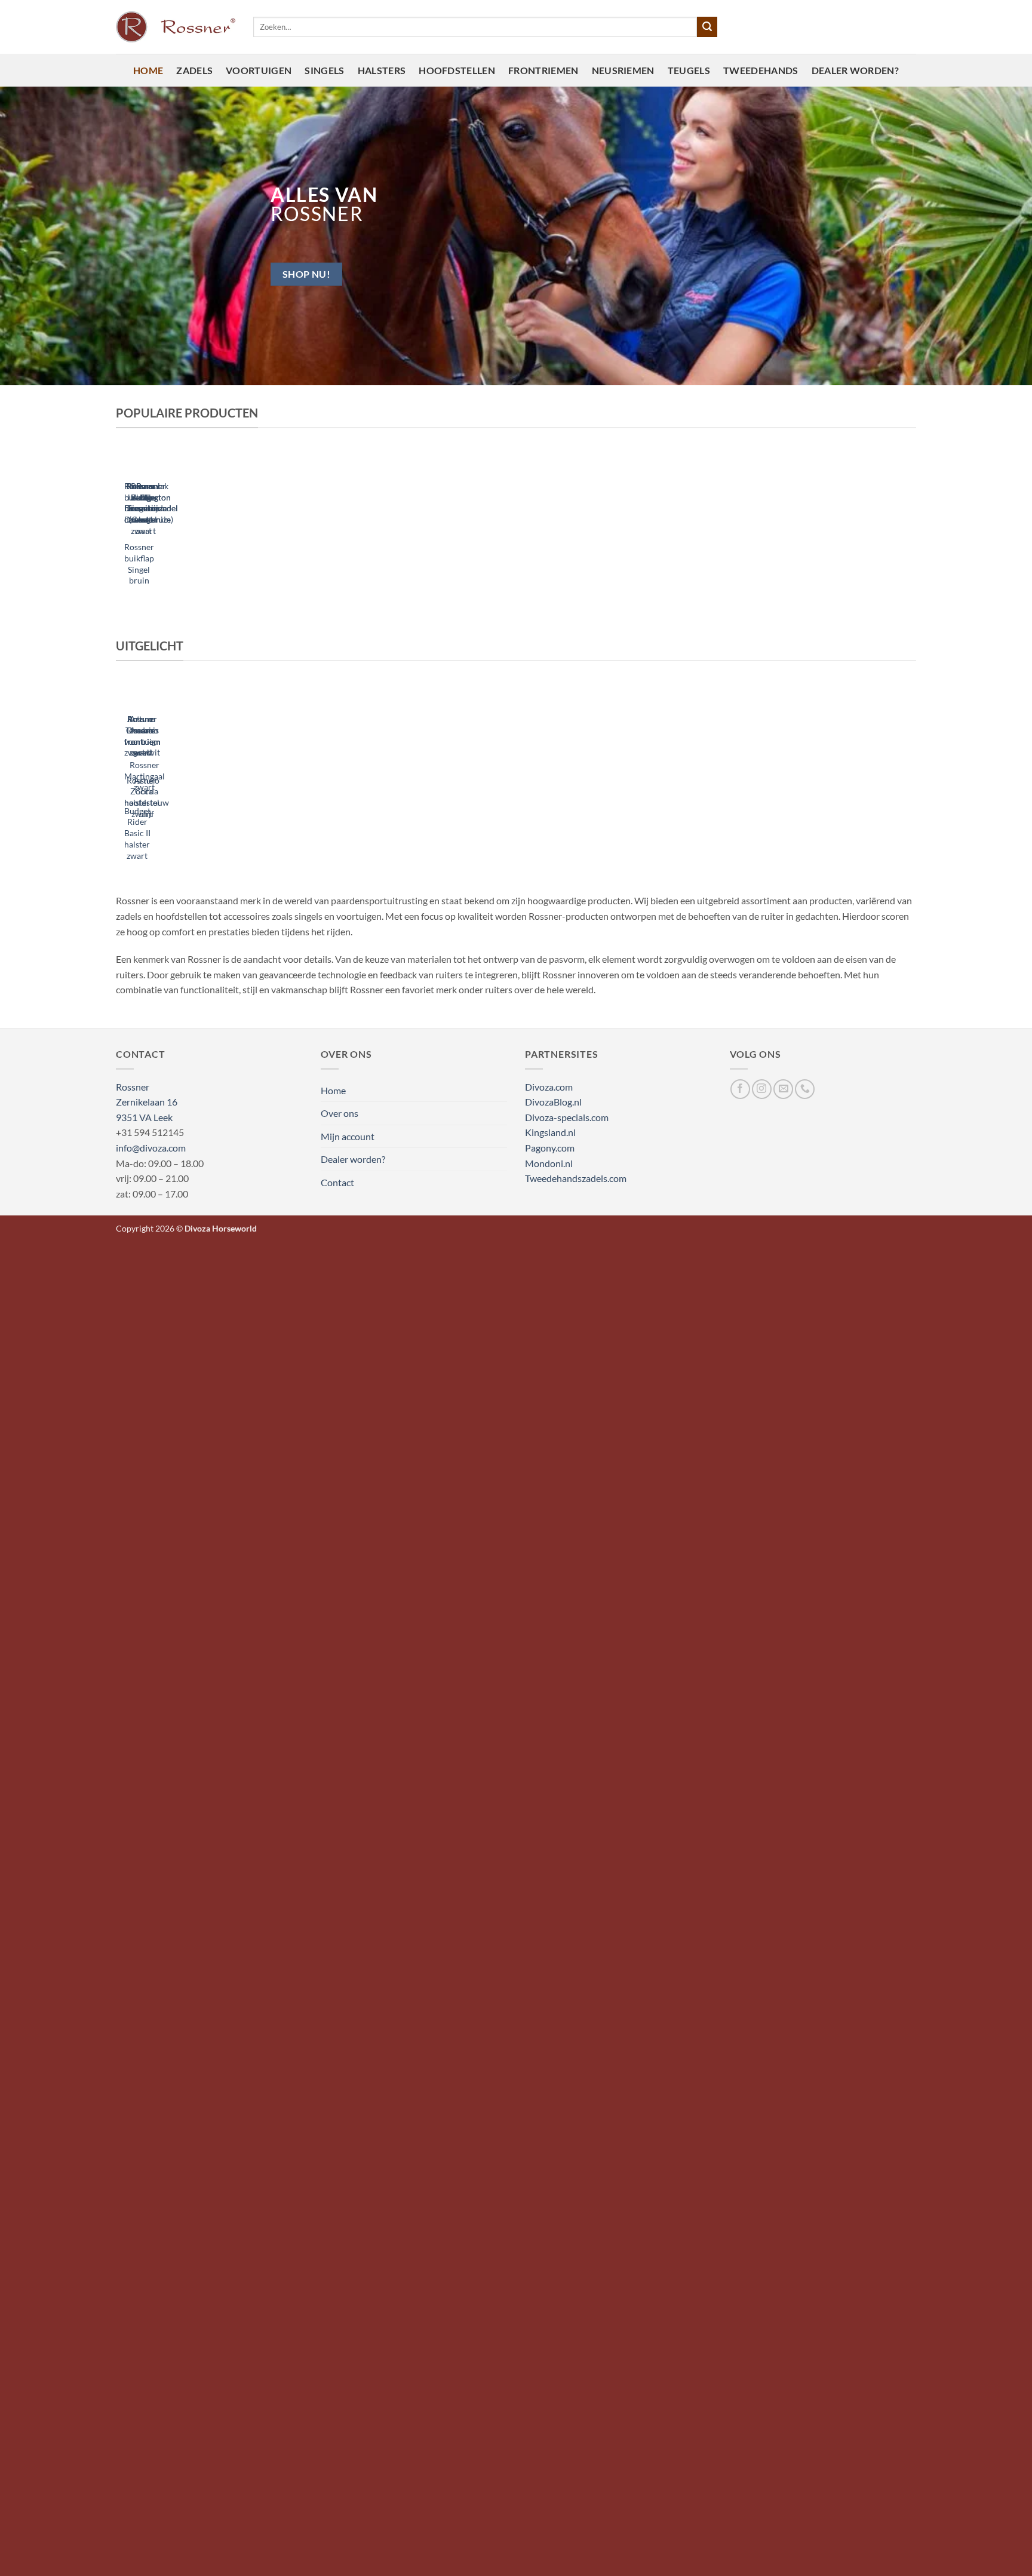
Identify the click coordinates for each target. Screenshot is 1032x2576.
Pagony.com (550, 1148)
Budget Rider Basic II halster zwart (137, 833)
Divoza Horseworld (221, 1228)
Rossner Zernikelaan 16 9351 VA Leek (147, 1102)
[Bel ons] (805, 1089)
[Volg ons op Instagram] (762, 1089)
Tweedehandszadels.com (576, 1178)
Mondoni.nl (549, 1163)
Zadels (194, 70)
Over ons (340, 1113)
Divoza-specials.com (567, 1117)
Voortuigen (259, 70)
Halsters (382, 70)
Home (148, 70)
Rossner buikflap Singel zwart (139, 503)
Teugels (689, 70)
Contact (337, 1182)
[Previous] (121, 529)
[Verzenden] (707, 27)
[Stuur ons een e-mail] (783, 1089)
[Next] (153, 529)
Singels (324, 70)
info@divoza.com (151, 1148)
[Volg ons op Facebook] (740, 1089)
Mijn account (348, 1136)
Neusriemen (623, 70)
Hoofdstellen (457, 70)
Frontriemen (543, 70)
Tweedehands (761, 70)
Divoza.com (549, 1087)
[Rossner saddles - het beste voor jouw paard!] (176, 27)
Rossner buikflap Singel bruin (139, 564)
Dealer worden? (855, 70)
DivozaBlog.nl (553, 1102)
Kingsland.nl (550, 1132)
